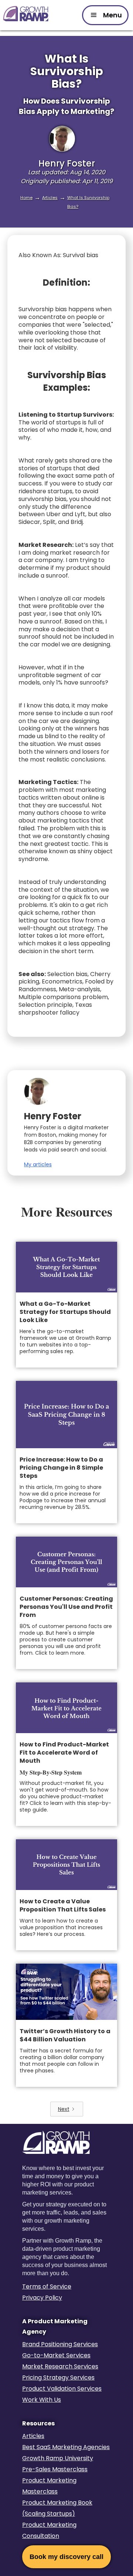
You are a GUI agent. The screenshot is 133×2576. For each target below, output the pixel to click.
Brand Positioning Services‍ (60, 2344)
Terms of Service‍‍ (47, 2286)
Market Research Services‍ (60, 2366)
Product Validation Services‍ (62, 2389)
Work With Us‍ (42, 2400)
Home (26, 198)
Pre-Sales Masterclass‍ (55, 2469)
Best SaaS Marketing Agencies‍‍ (66, 2447)
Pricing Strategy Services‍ (58, 2377)
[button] (105, 15)
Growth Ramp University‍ (58, 2458)
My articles (38, 1164)
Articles (50, 198)
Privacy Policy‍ (42, 2298)
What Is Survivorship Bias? (88, 202)
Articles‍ (33, 2436)
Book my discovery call (66, 2557)
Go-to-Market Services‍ (56, 2355)
